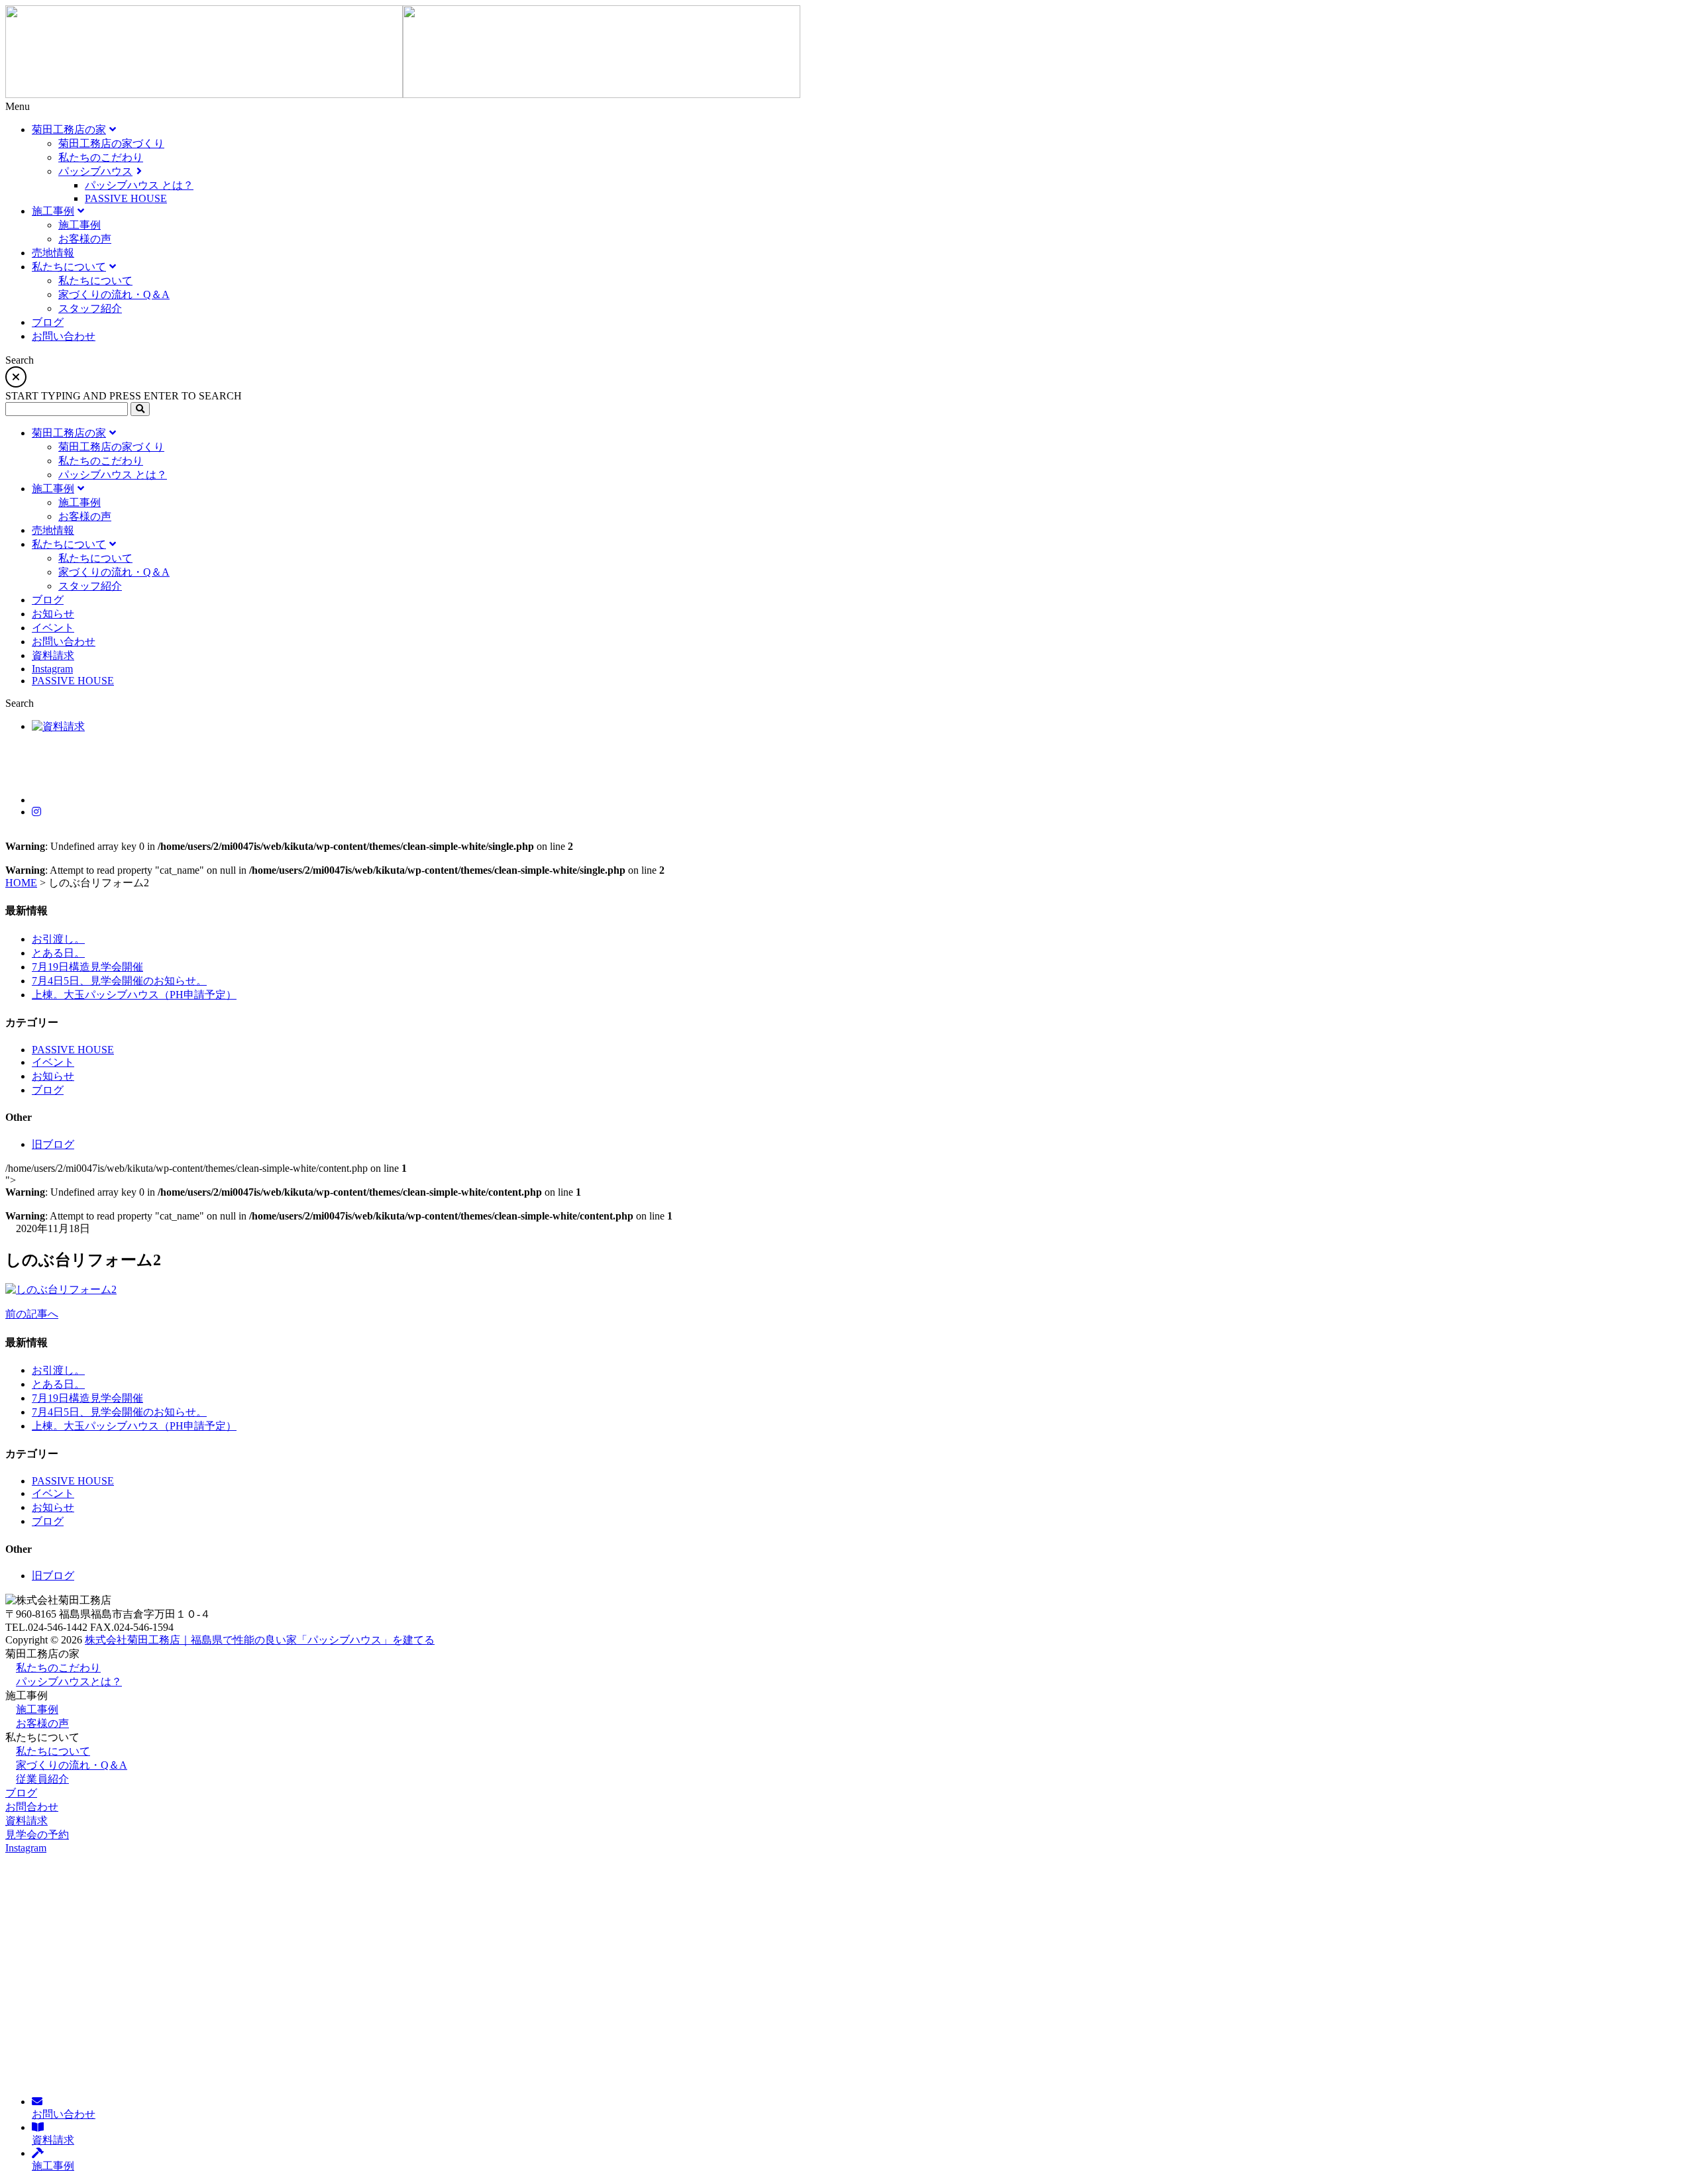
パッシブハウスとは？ (69, 1682)
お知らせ (53, 1076)
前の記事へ (32, 1314)
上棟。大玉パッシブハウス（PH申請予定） (134, 995)
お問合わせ (32, 1807)
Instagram (26, 1848)
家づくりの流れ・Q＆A (72, 1765)
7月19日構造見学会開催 (87, 967)
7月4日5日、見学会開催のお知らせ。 (119, 981)
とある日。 (58, 953)
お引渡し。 (58, 939)
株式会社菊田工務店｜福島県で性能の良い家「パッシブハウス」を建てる (260, 1640)
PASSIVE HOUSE (73, 1050)
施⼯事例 (37, 1709)
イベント (53, 1062)
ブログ (48, 1090)
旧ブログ (53, 1144)
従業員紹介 (42, 1779)
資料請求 (26, 1821)
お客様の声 (42, 1723)
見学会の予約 (37, 1835)
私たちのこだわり (58, 1668)
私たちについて (53, 1751)
